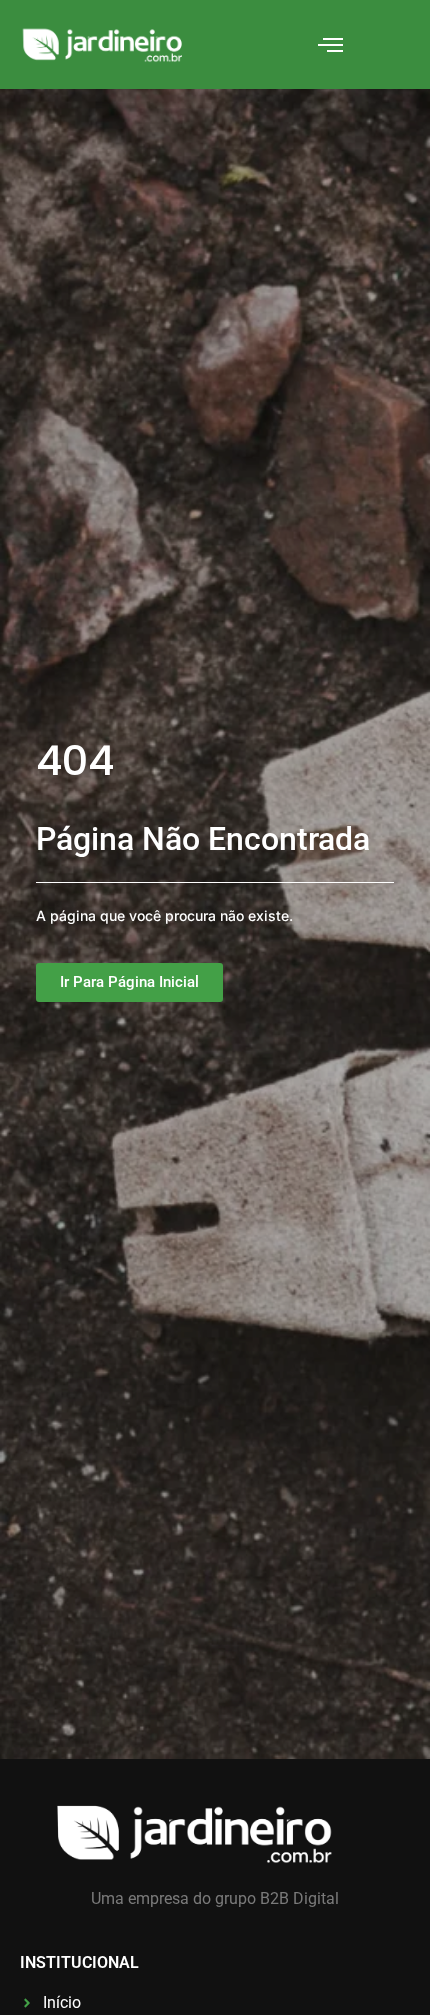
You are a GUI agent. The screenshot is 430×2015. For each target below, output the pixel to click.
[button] (331, 45)
